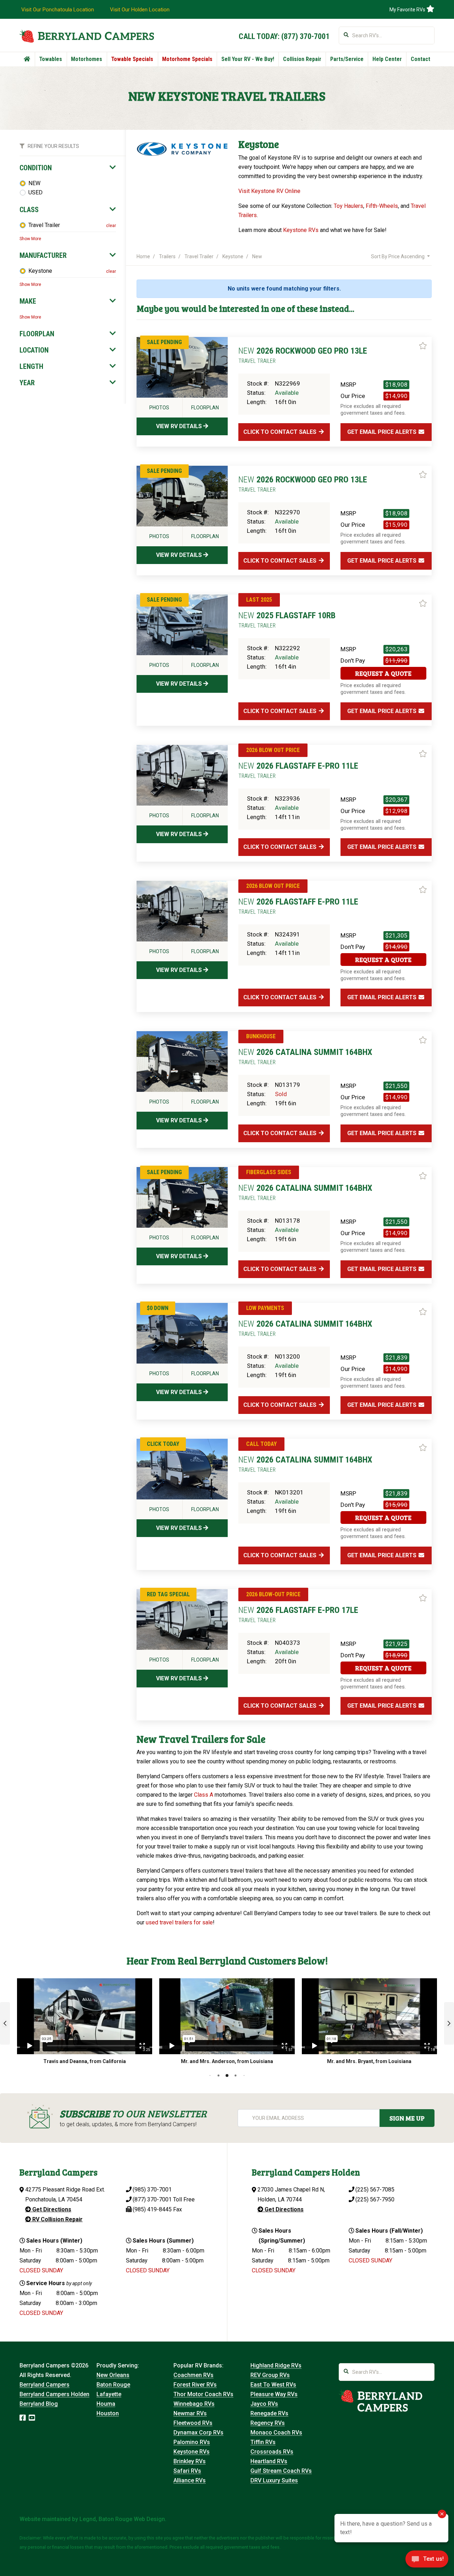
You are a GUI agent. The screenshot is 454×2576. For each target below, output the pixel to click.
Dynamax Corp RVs (198, 2433)
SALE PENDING (164, 342)
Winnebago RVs (194, 2404)
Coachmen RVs (193, 2375)
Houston (108, 2413)
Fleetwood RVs (193, 2423)
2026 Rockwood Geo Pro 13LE (303, 355)
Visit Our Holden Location (140, 10)
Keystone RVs (301, 230)
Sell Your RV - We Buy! (248, 59)
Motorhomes (87, 59)
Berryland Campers (45, 2385)
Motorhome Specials (187, 59)
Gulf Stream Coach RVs (281, 2471)
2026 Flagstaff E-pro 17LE (298, 1614)
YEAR (27, 383)
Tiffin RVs (263, 2442)
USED (35, 192)
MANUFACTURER (43, 255)
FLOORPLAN (37, 334)
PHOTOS (159, 408)
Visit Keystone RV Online (269, 191)
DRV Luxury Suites (274, 2480)
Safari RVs (187, 2471)
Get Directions (51, 2209)
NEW (34, 183)
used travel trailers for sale (179, 1922)
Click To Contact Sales (281, 432)
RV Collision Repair (57, 2219)
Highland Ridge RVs (276, 2365)
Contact (420, 59)
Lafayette (109, 2394)
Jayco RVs (264, 2404)
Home (143, 256)
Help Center (387, 59)
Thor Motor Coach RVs (203, 2394)
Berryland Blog (39, 2404)
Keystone (40, 271)
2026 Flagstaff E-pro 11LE (298, 770)
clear (111, 226)
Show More (30, 239)
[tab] (68, 168)
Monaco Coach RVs (276, 2433)
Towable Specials (132, 59)
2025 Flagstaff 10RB (287, 620)
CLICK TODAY (163, 1444)
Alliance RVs (190, 2480)
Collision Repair (302, 59)
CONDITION (36, 168)
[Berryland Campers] (87, 36)
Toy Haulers (348, 206)
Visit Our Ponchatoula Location (58, 10)
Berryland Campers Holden (54, 2394)
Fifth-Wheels (382, 206)
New (257, 256)
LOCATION (34, 350)
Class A (204, 1795)
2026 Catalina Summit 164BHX (305, 1056)
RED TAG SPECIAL (168, 1594)
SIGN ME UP (407, 2118)
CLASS (29, 210)
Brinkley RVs (190, 2461)
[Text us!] (427, 2561)
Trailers (167, 256)
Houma (106, 2404)
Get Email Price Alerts (383, 432)
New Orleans (113, 2375)
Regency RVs (268, 2423)
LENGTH (31, 366)
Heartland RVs (269, 2461)
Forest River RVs (195, 2385)
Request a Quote (383, 673)
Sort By (398, 256)
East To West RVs (273, 2385)
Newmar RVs (190, 2413)
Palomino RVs (192, 2442)
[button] (5, 2023)
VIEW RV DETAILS (180, 426)
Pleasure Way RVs (274, 2394)
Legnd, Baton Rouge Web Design (122, 2519)
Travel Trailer (44, 225)
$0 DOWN (158, 1308)
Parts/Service (347, 59)
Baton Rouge (113, 2385)
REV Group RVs (270, 2375)
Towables (51, 59)
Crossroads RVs (272, 2452)
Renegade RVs (269, 2413)
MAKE (28, 301)
